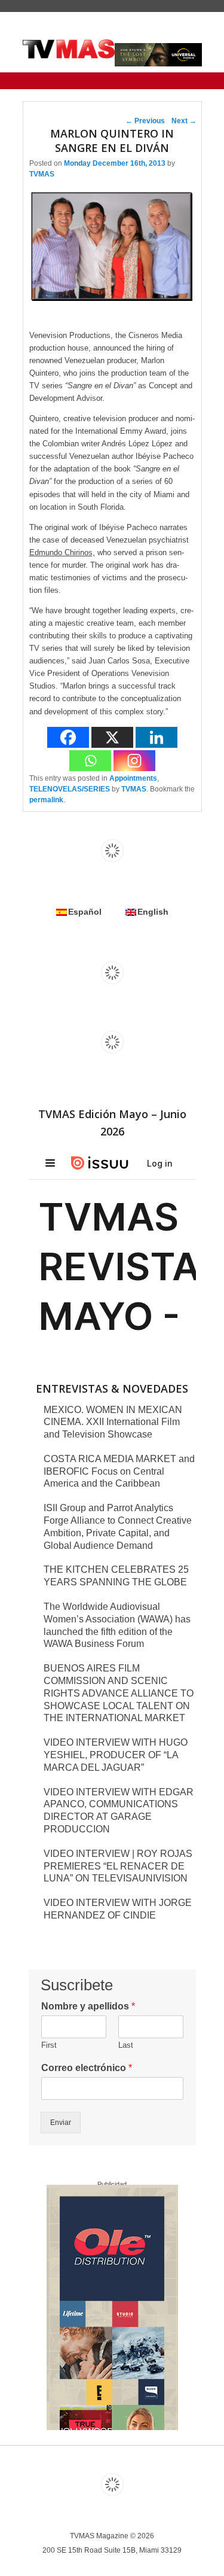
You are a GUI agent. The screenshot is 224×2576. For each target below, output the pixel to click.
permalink (46, 800)
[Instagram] (134, 761)
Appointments (133, 778)
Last (126, 2045)
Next (184, 121)
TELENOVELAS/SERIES (70, 789)
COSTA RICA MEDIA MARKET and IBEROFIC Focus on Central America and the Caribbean (119, 1471)
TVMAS (42, 174)
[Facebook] (68, 737)
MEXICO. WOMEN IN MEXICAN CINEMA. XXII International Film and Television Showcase (113, 1422)
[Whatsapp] (90, 761)
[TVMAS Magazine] (69, 49)
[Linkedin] (157, 737)
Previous (145, 121)
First (49, 2045)
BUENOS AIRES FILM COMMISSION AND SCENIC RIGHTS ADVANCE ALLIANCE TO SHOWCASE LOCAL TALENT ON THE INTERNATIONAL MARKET (119, 1693)
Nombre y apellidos (88, 2006)
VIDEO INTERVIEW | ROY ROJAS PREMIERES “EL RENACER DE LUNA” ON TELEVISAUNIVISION (118, 1866)
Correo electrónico (87, 2068)
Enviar (61, 2123)
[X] (112, 737)
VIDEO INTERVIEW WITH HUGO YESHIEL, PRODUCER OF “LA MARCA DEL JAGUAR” (116, 1755)
